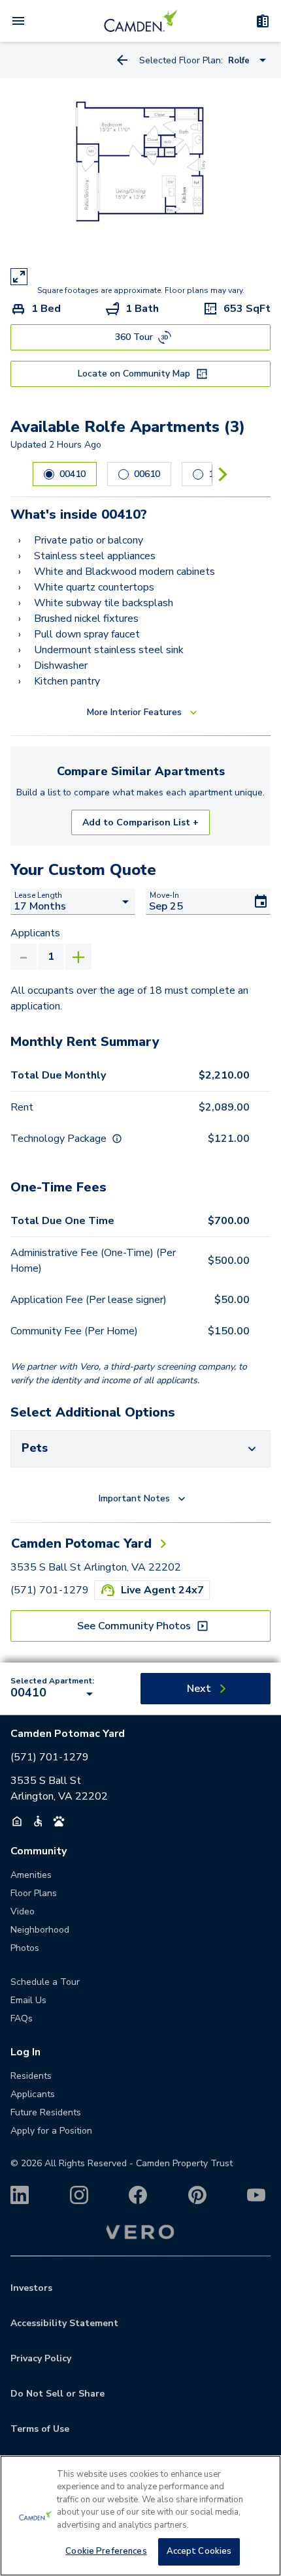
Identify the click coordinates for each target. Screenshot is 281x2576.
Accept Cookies (199, 2551)
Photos (25, 1948)
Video (23, 1911)
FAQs (22, 2018)
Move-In (164, 895)
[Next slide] (223, 474)
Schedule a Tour (45, 1982)
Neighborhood (40, 1930)
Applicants (35, 933)
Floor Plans (34, 1893)
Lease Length (38, 895)
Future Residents (46, 2112)
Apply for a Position (51, 2131)
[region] (140, 2516)
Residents (31, 2076)
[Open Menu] (18, 21)
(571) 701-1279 (50, 1590)
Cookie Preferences (106, 2551)
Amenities (31, 1875)
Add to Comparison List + (140, 822)
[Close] (260, 2476)
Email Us (28, 2000)
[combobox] (54, 1694)
